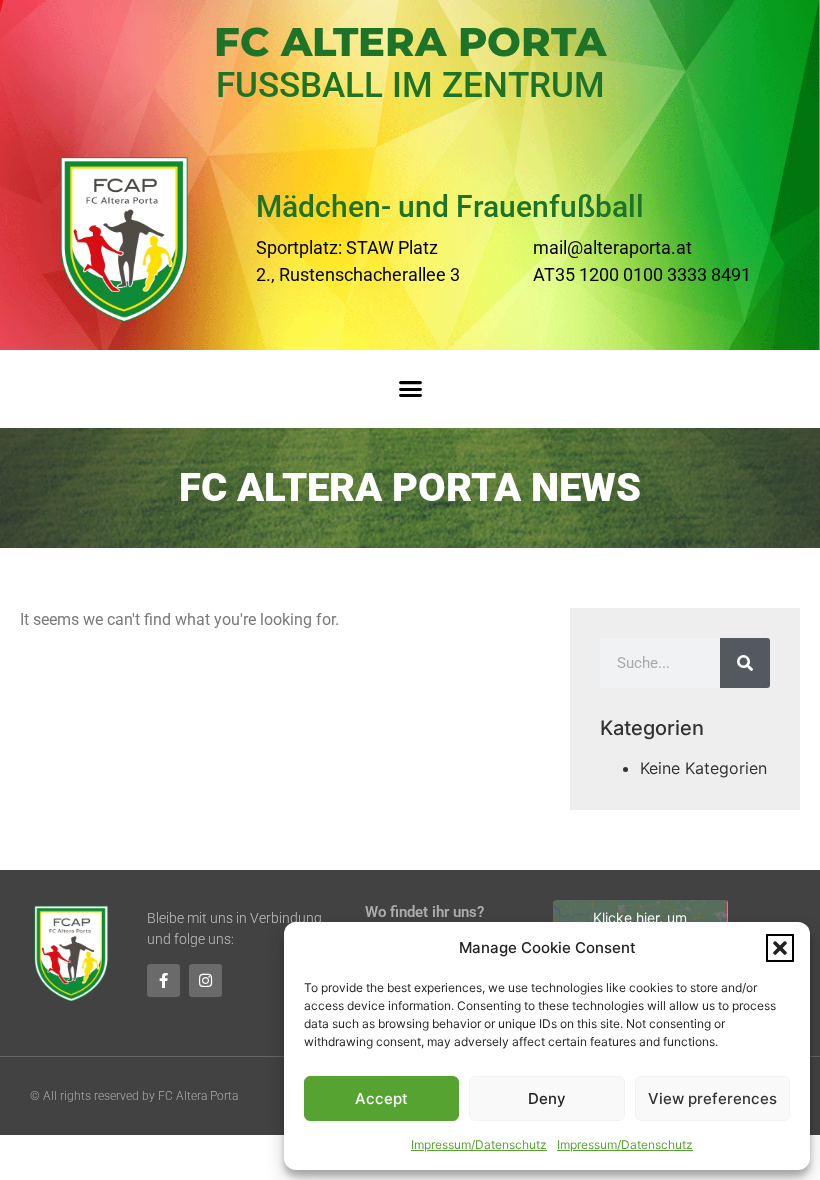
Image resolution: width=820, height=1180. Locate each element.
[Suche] (745, 663)
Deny (547, 1098)
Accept (381, 1098)
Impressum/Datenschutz (479, 1144)
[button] (780, 948)
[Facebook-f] (163, 980)
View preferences (712, 1098)
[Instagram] (205, 980)
